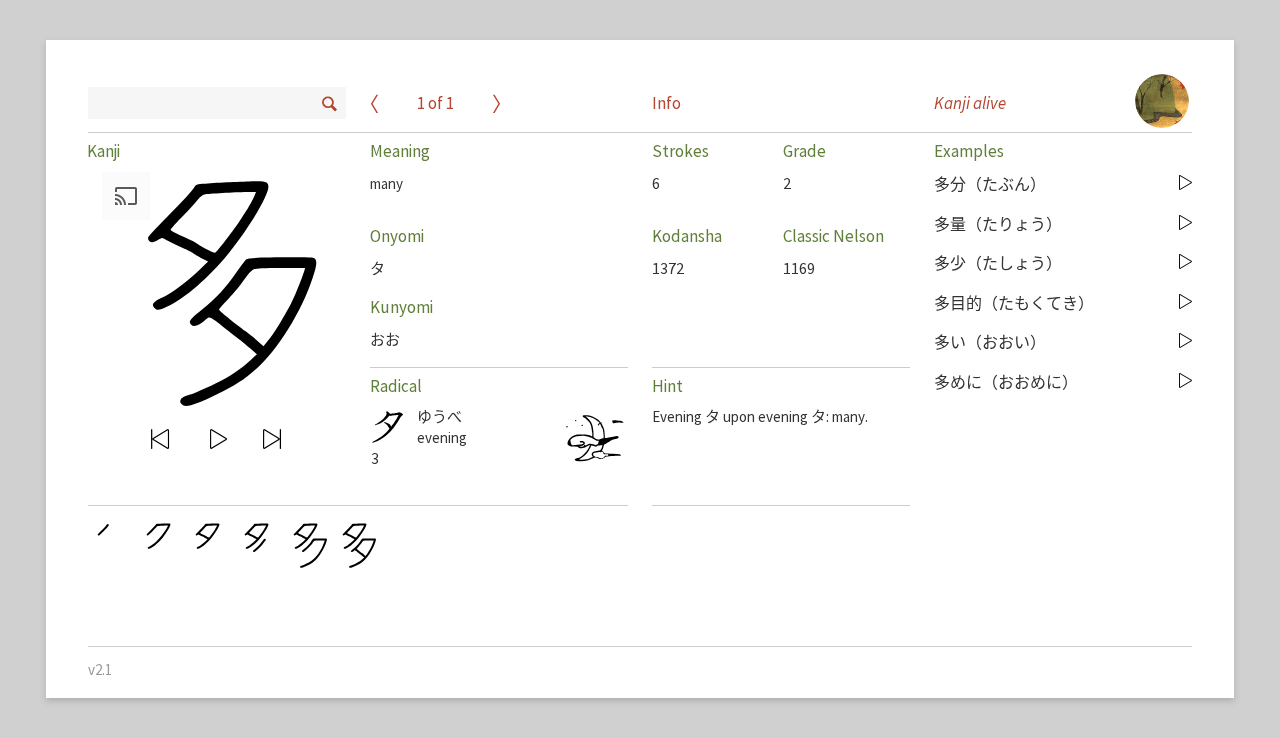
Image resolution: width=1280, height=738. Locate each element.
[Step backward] (161, 439)
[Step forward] (273, 439)
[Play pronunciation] (1185, 183)
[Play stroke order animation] (220, 439)
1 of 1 (435, 104)
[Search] (327, 101)
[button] (212, 288)
